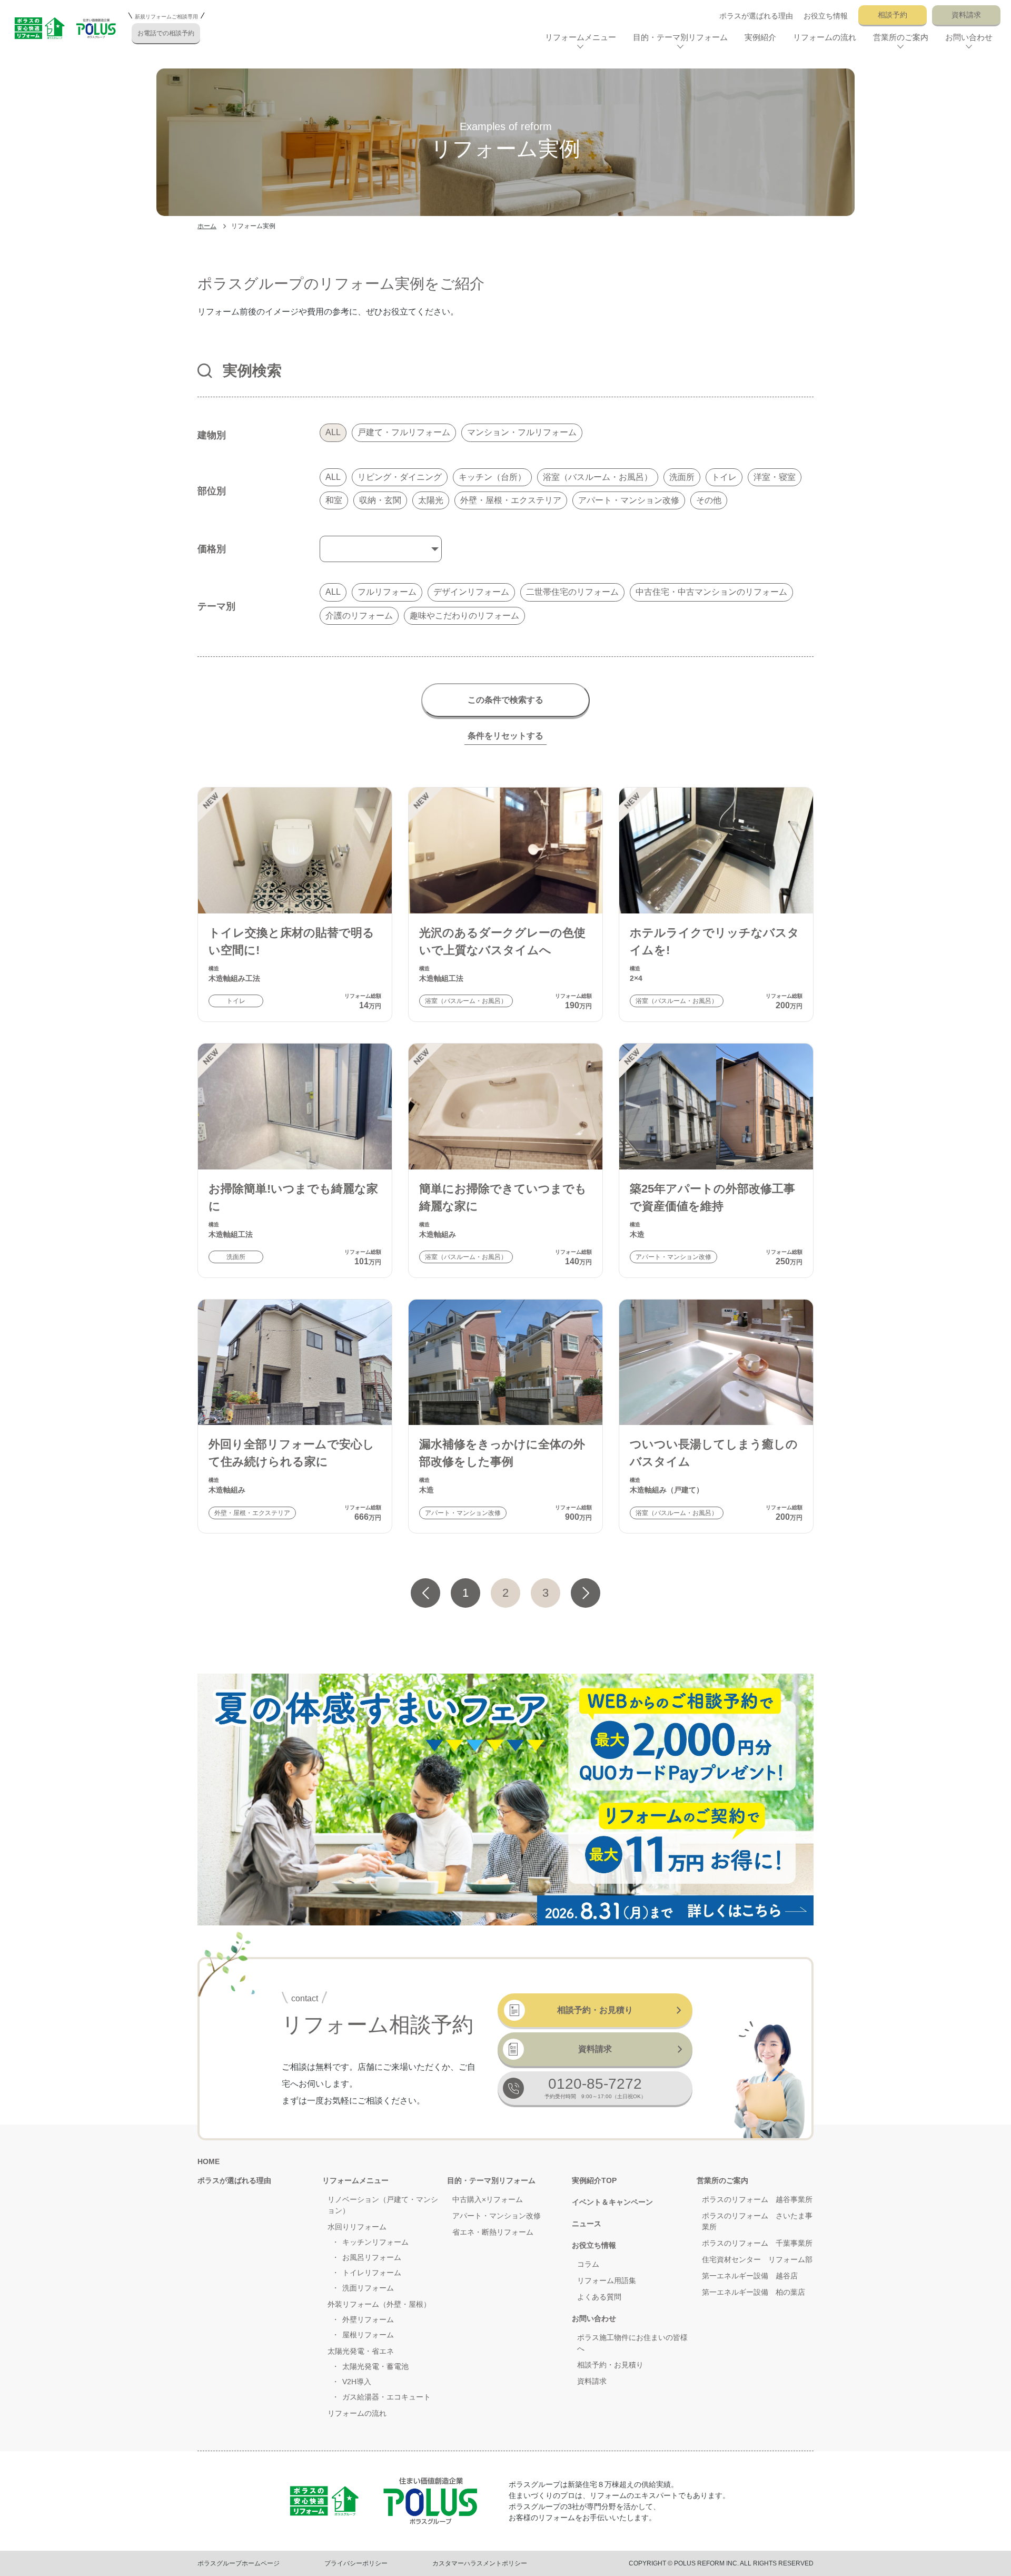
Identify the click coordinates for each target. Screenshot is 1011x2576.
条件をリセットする (506, 736)
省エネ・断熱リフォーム (493, 2232)
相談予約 (893, 15)
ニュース (587, 2224)
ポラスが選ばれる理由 (756, 16)
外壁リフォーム (368, 2319)
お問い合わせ (594, 2318)
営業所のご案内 (722, 2180)
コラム (588, 2264)
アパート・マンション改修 (497, 2216)
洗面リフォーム (368, 2288)
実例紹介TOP (594, 2180)
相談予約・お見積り (595, 2010)
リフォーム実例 (253, 226)
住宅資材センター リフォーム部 (757, 2259)
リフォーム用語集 (607, 2280)
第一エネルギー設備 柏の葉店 (754, 2292)
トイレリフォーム (372, 2273)
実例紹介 (760, 37)
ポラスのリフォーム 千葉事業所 (757, 2243)
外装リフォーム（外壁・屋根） (379, 2304)
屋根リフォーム (368, 2335)
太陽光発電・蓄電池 (375, 2366)
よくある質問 (599, 2297)
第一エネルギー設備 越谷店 (750, 2276)
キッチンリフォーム (375, 2242)
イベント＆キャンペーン (612, 2202)
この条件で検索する (506, 700)
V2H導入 (357, 2382)
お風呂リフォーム (372, 2257)
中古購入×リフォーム (488, 2199)
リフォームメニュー (355, 2180)
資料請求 (966, 15)
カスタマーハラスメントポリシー (480, 2563)
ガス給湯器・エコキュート (386, 2397)
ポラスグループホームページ (239, 2563)
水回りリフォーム (357, 2227)
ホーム (207, 226)
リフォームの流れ (825, 37)
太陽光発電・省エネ (361, 2351)
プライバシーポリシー (356, 2563)
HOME (209, 2161)
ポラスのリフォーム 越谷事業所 (757, 2199)
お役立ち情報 (826, 16)
